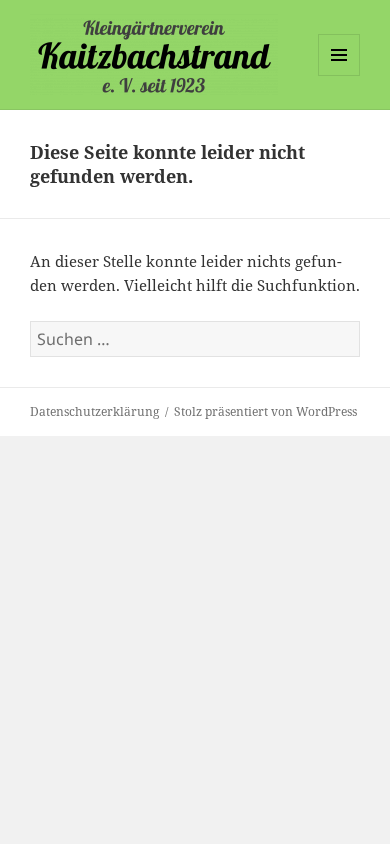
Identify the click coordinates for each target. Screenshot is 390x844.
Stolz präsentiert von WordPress (265, 411)
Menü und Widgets (339, 75)
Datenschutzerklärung (94, 411)
